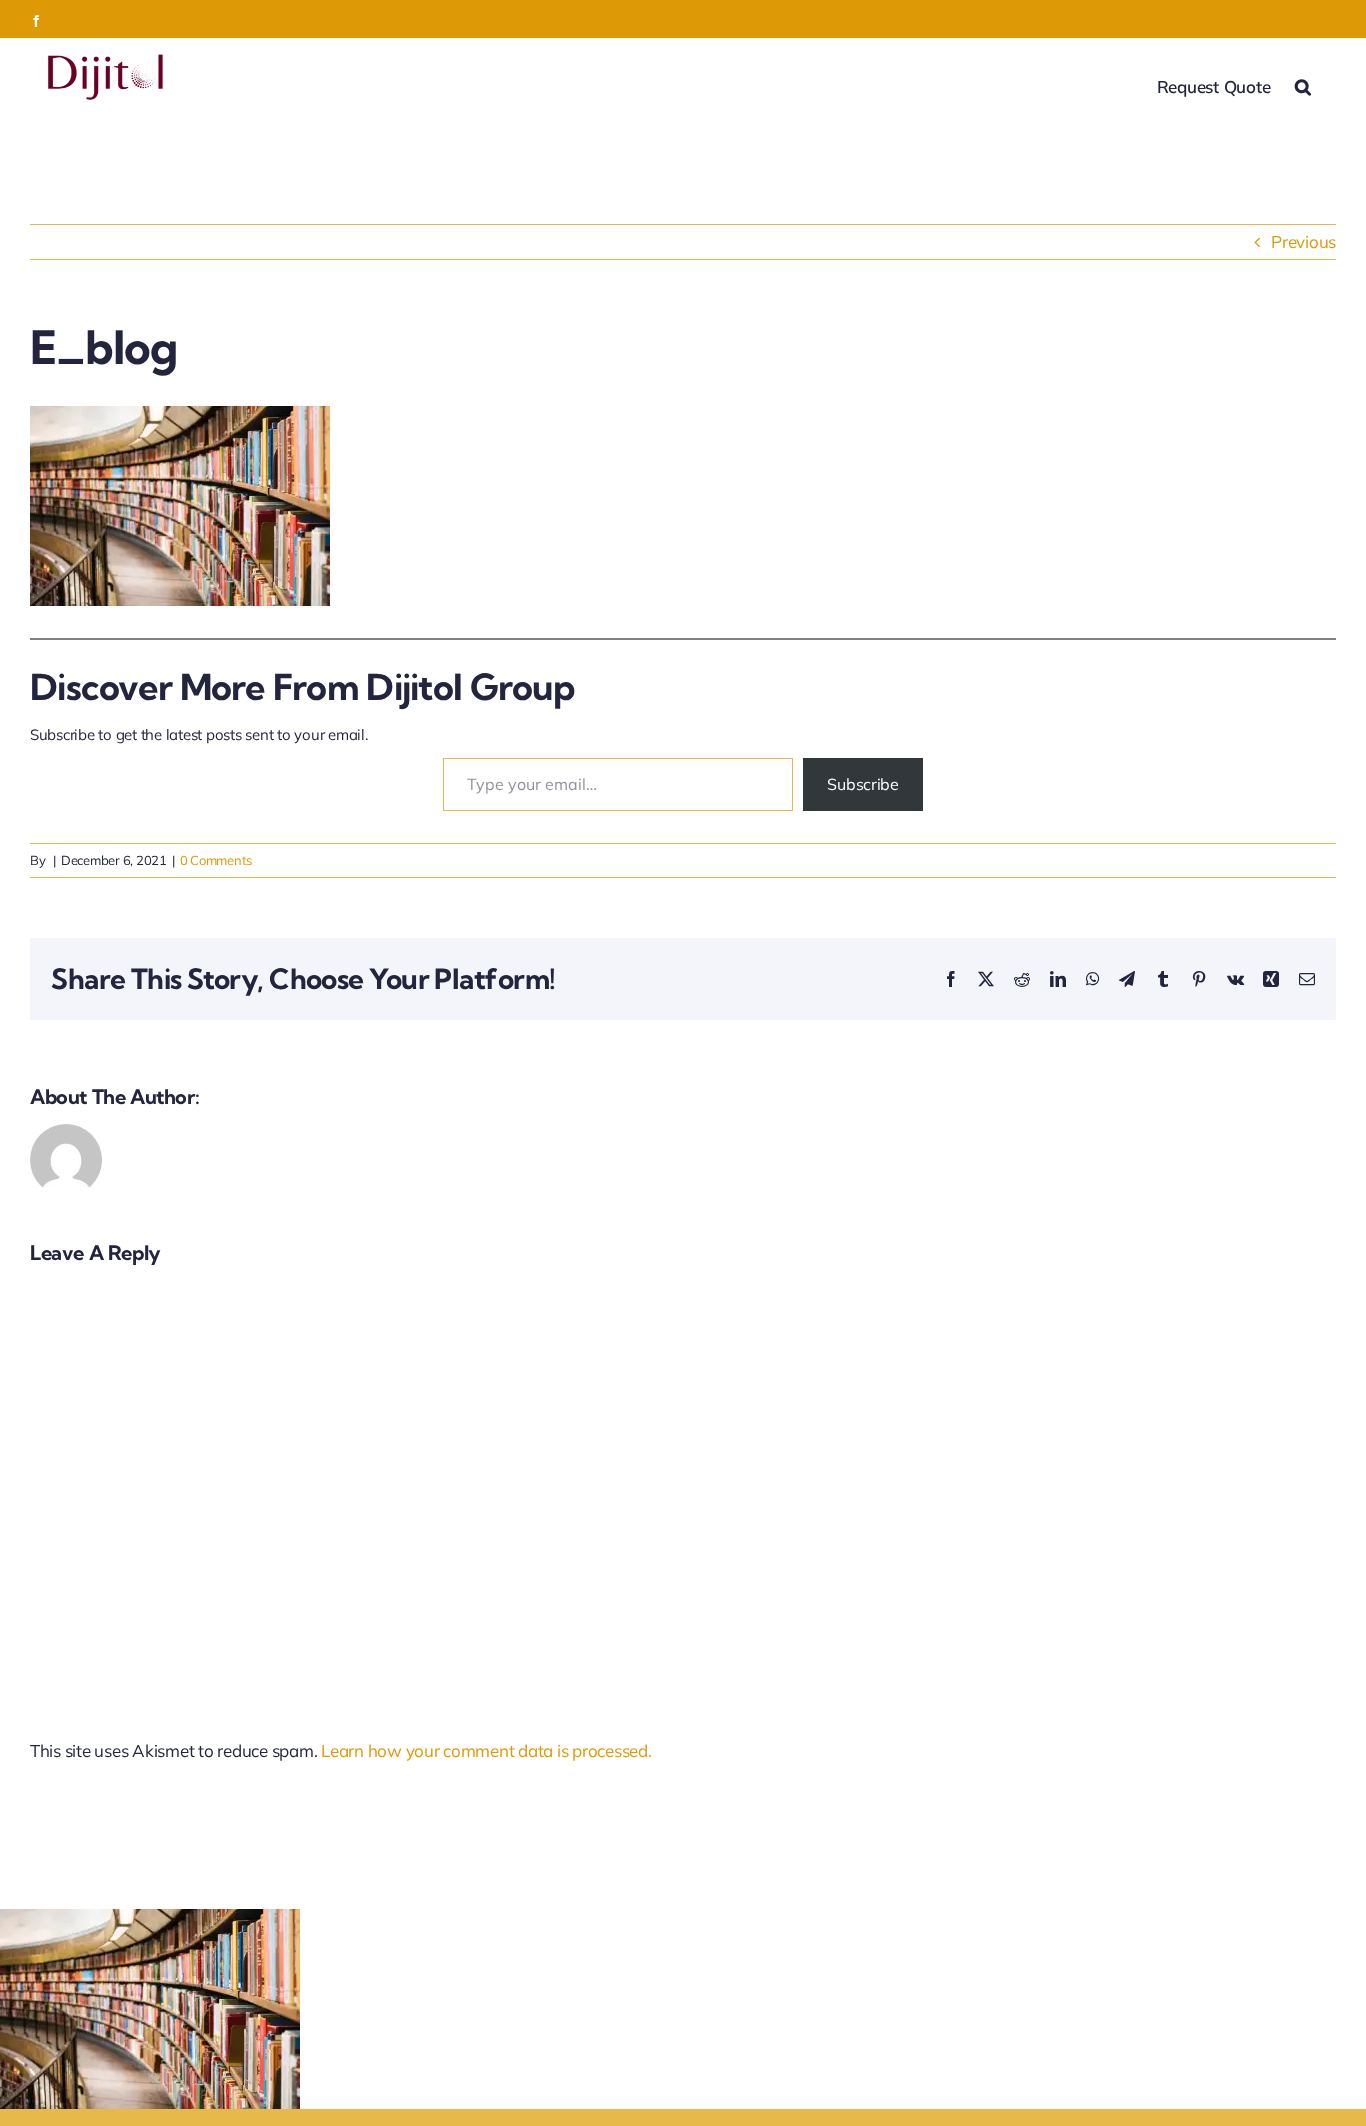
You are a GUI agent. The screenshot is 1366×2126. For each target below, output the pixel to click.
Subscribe (863, 784)
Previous (1303, 241)
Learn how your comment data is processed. (486, 1750)
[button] (1303, 85)
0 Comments (216, 860)
